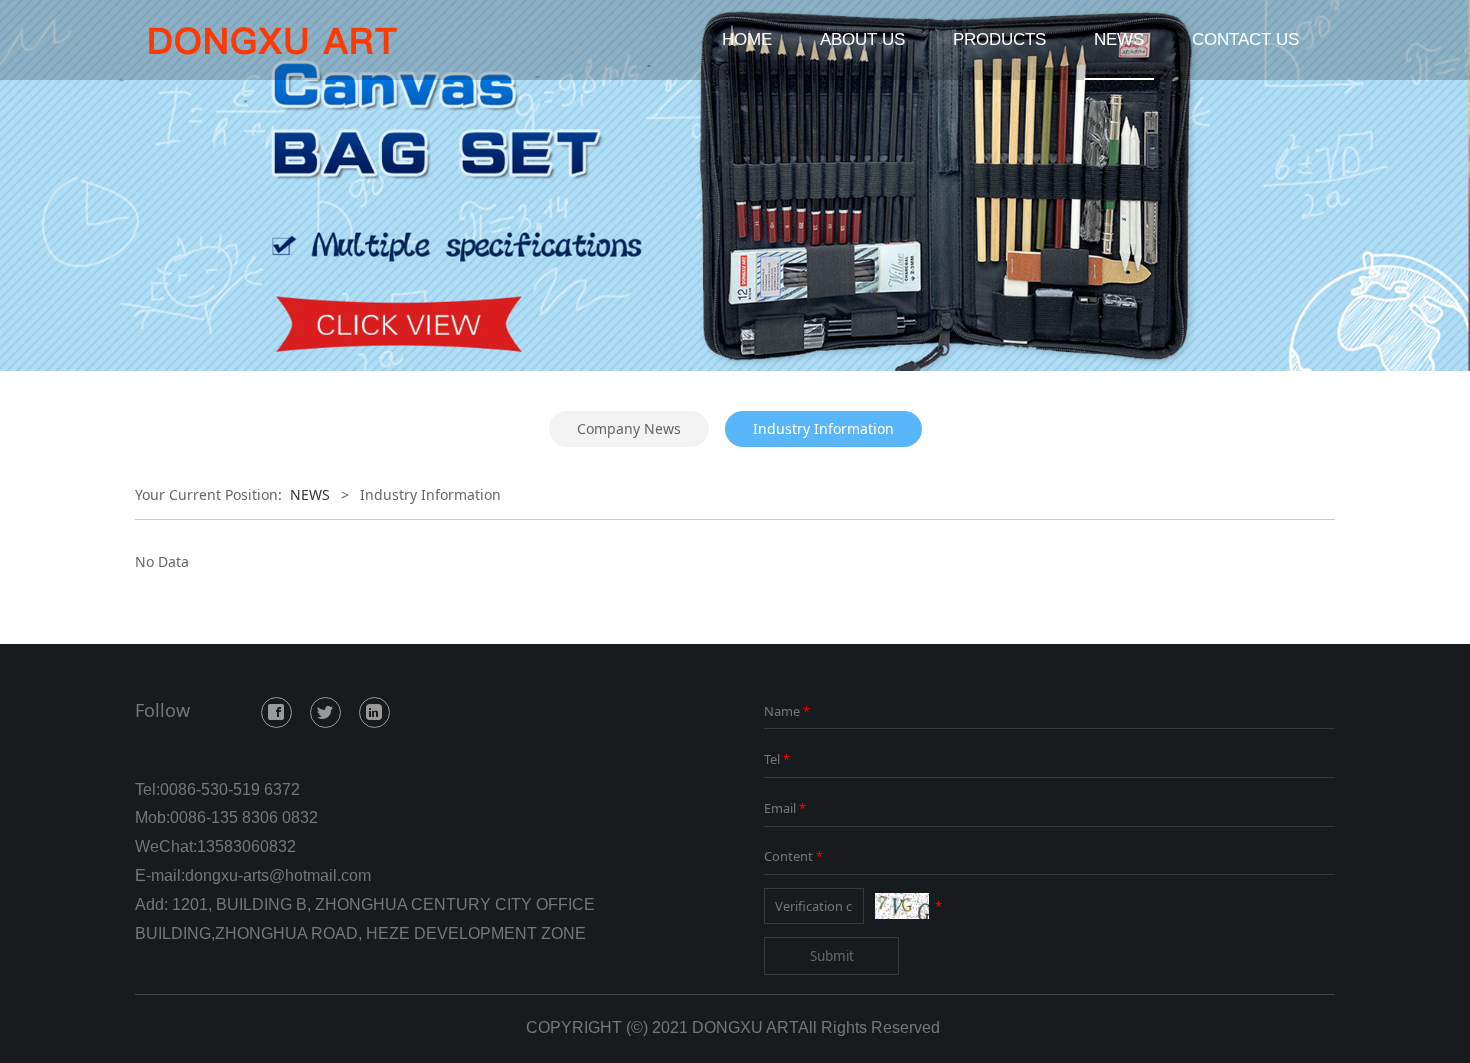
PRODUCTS (999, 39)
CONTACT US (1245, 39)
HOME (747, 39)
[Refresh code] (902, 906)
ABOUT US (862, 39)
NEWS (1119, 39)
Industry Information (823, 428)
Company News (629, 428)
